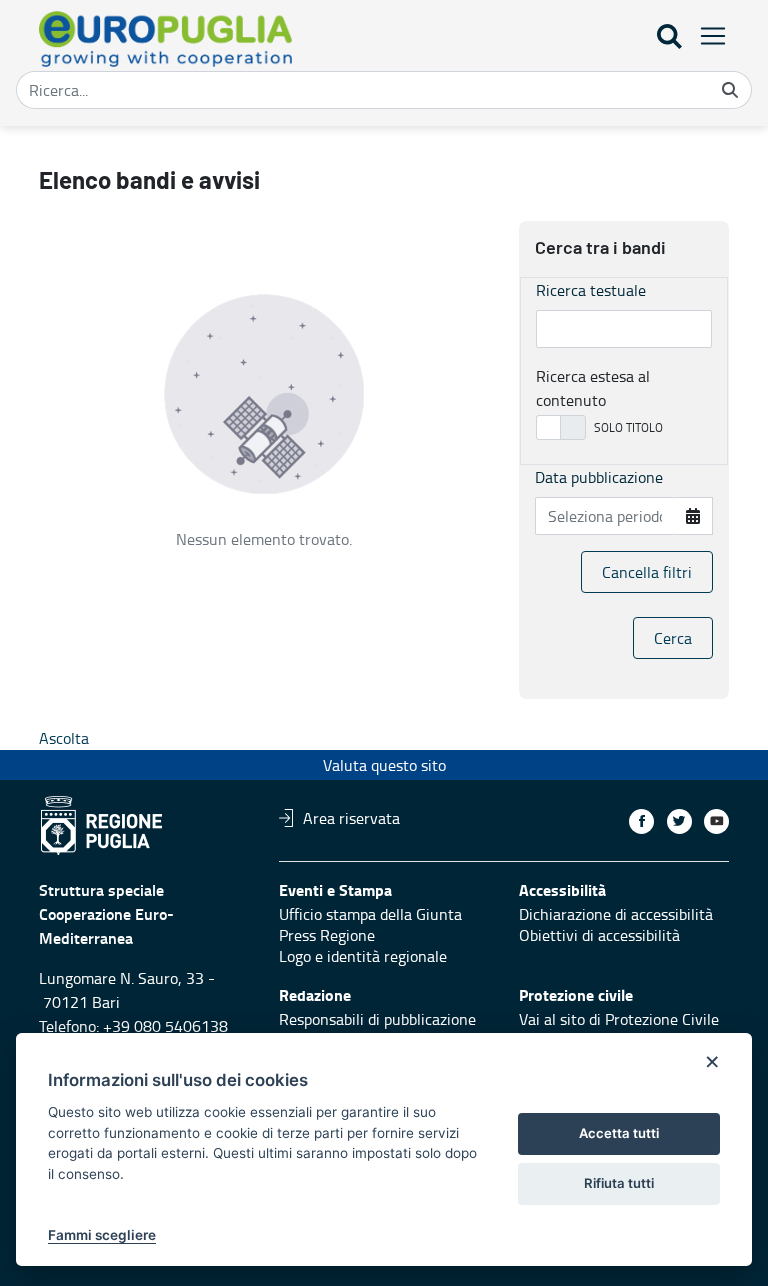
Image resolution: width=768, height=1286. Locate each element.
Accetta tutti (619, 1133)
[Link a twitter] (679, 821)
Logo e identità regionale (363, 956)
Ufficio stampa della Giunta (370, 914)
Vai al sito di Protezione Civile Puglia (619, 1029)
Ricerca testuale (591, 290)
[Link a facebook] (641, 821)
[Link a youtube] (716, 821)
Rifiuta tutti (619, 1183)
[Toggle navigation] (707, 35)
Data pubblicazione (599, 477)
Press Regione (327, 935)
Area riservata (351, 818)
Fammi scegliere (102, 1235)
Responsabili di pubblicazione (377, 1019)
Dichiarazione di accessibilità (616, 914)
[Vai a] (169, 39)
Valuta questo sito (384, 765)
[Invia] (730, 90)
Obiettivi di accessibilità (599, 935)
